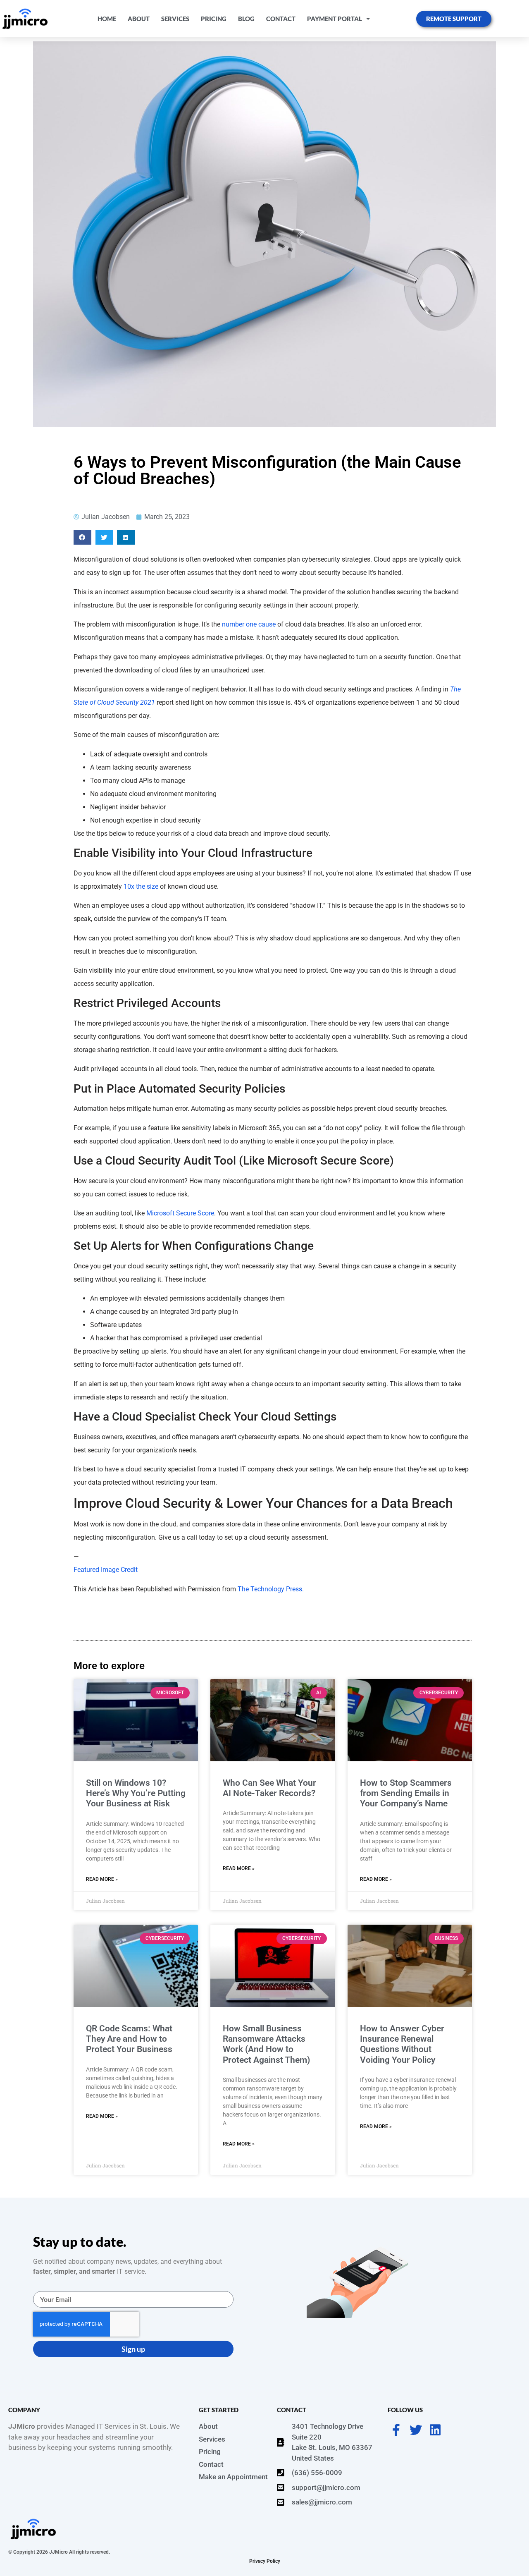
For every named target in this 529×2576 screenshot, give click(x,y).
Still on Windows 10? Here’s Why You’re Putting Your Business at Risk (136, 1793)
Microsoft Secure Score (180, 1213)
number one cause (249, 624)
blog (246, 19)
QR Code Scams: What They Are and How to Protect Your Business (129, 2039)
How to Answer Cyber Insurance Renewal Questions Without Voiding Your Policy (402, 2044)
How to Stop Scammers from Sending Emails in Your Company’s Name (406, 1793)
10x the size (141, 886)
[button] (82, 537)
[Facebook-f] (396, 2430)
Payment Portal (335, 19)
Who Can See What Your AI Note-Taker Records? (269, 1788)
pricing (214, 19)
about (139, 19)
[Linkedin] (435, 2430)
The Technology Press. (271, 1589)
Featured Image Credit (106, 1570)
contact (281, 19)
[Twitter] (416, 2430)
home (107, 19)
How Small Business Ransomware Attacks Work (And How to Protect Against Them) (266, 2044)
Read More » (102, 1879)
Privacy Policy (265, 2561)
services (175, 19)
